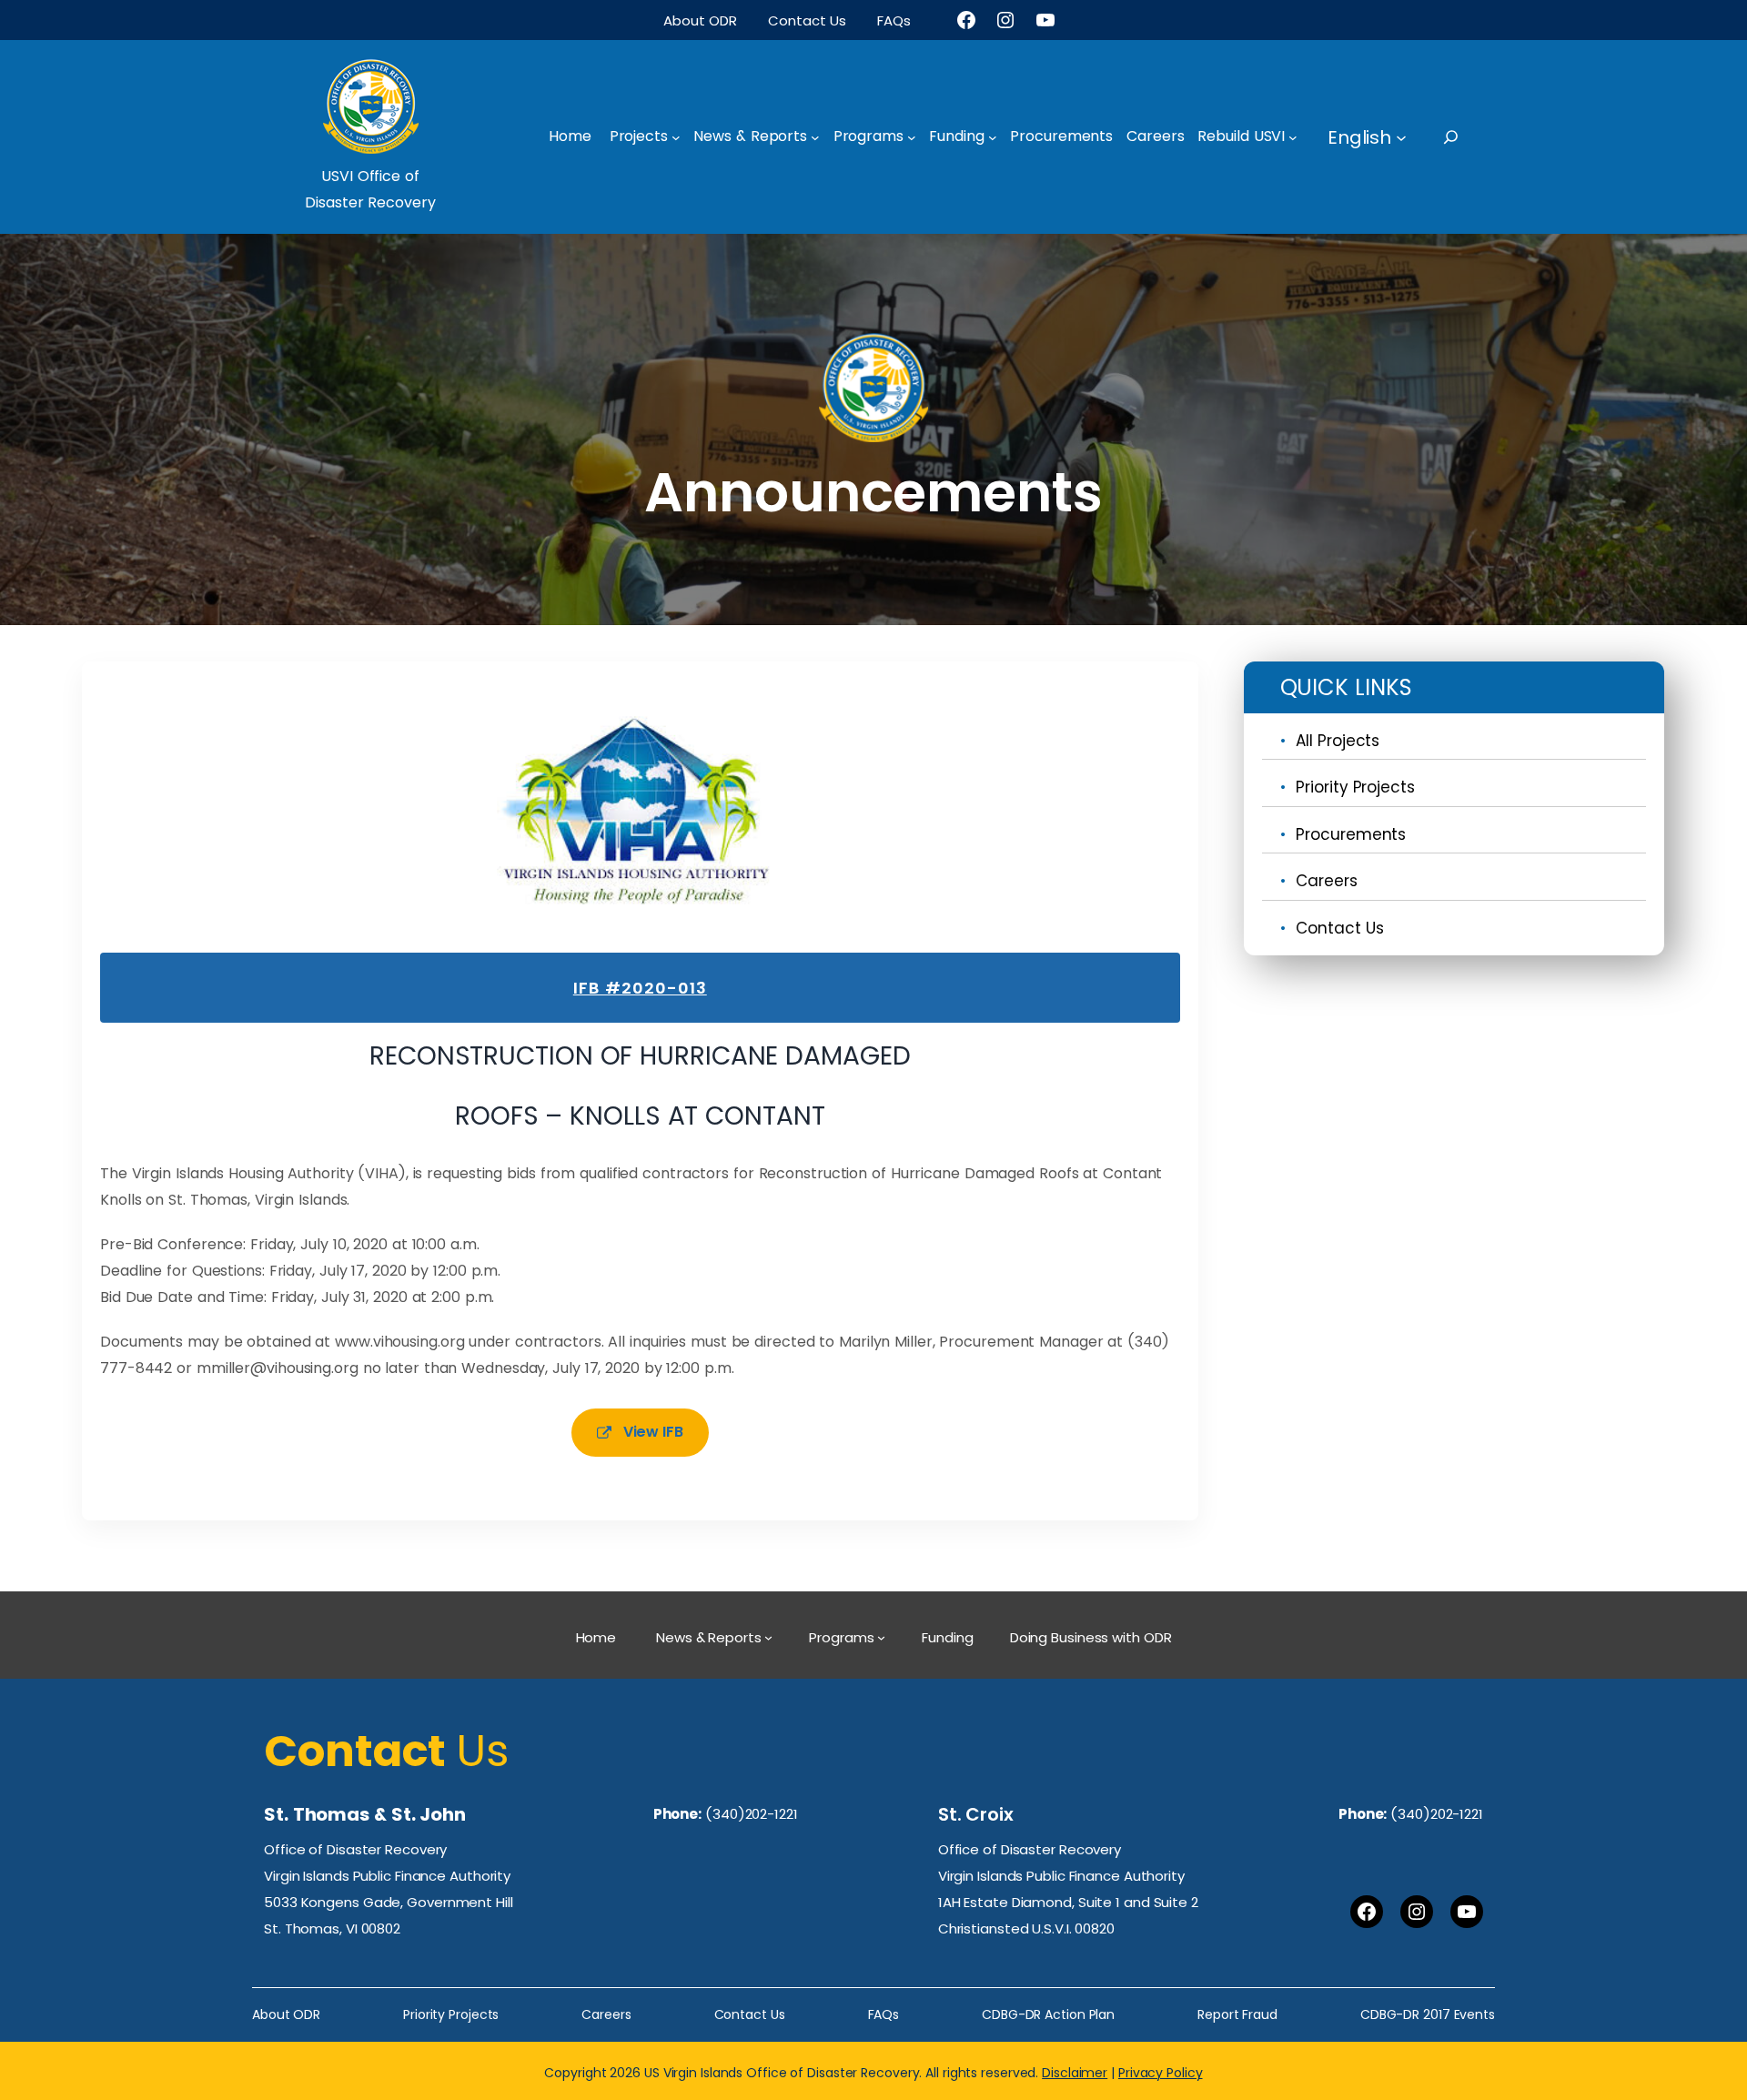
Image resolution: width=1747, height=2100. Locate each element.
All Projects (1338, 741)
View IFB (653, 1432)
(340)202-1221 (752, 1814)
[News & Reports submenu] (815, 137)
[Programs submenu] (912, 137)
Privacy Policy (1161, 2073)
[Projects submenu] (676, 137)
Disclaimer (1075, 2073)
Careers (1326, 881)
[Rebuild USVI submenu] (1293, 137)
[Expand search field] (1467, 137)
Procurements (1351, 834)
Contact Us (1339, 928)
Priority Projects (1355, 787)
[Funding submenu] (993, 137)
